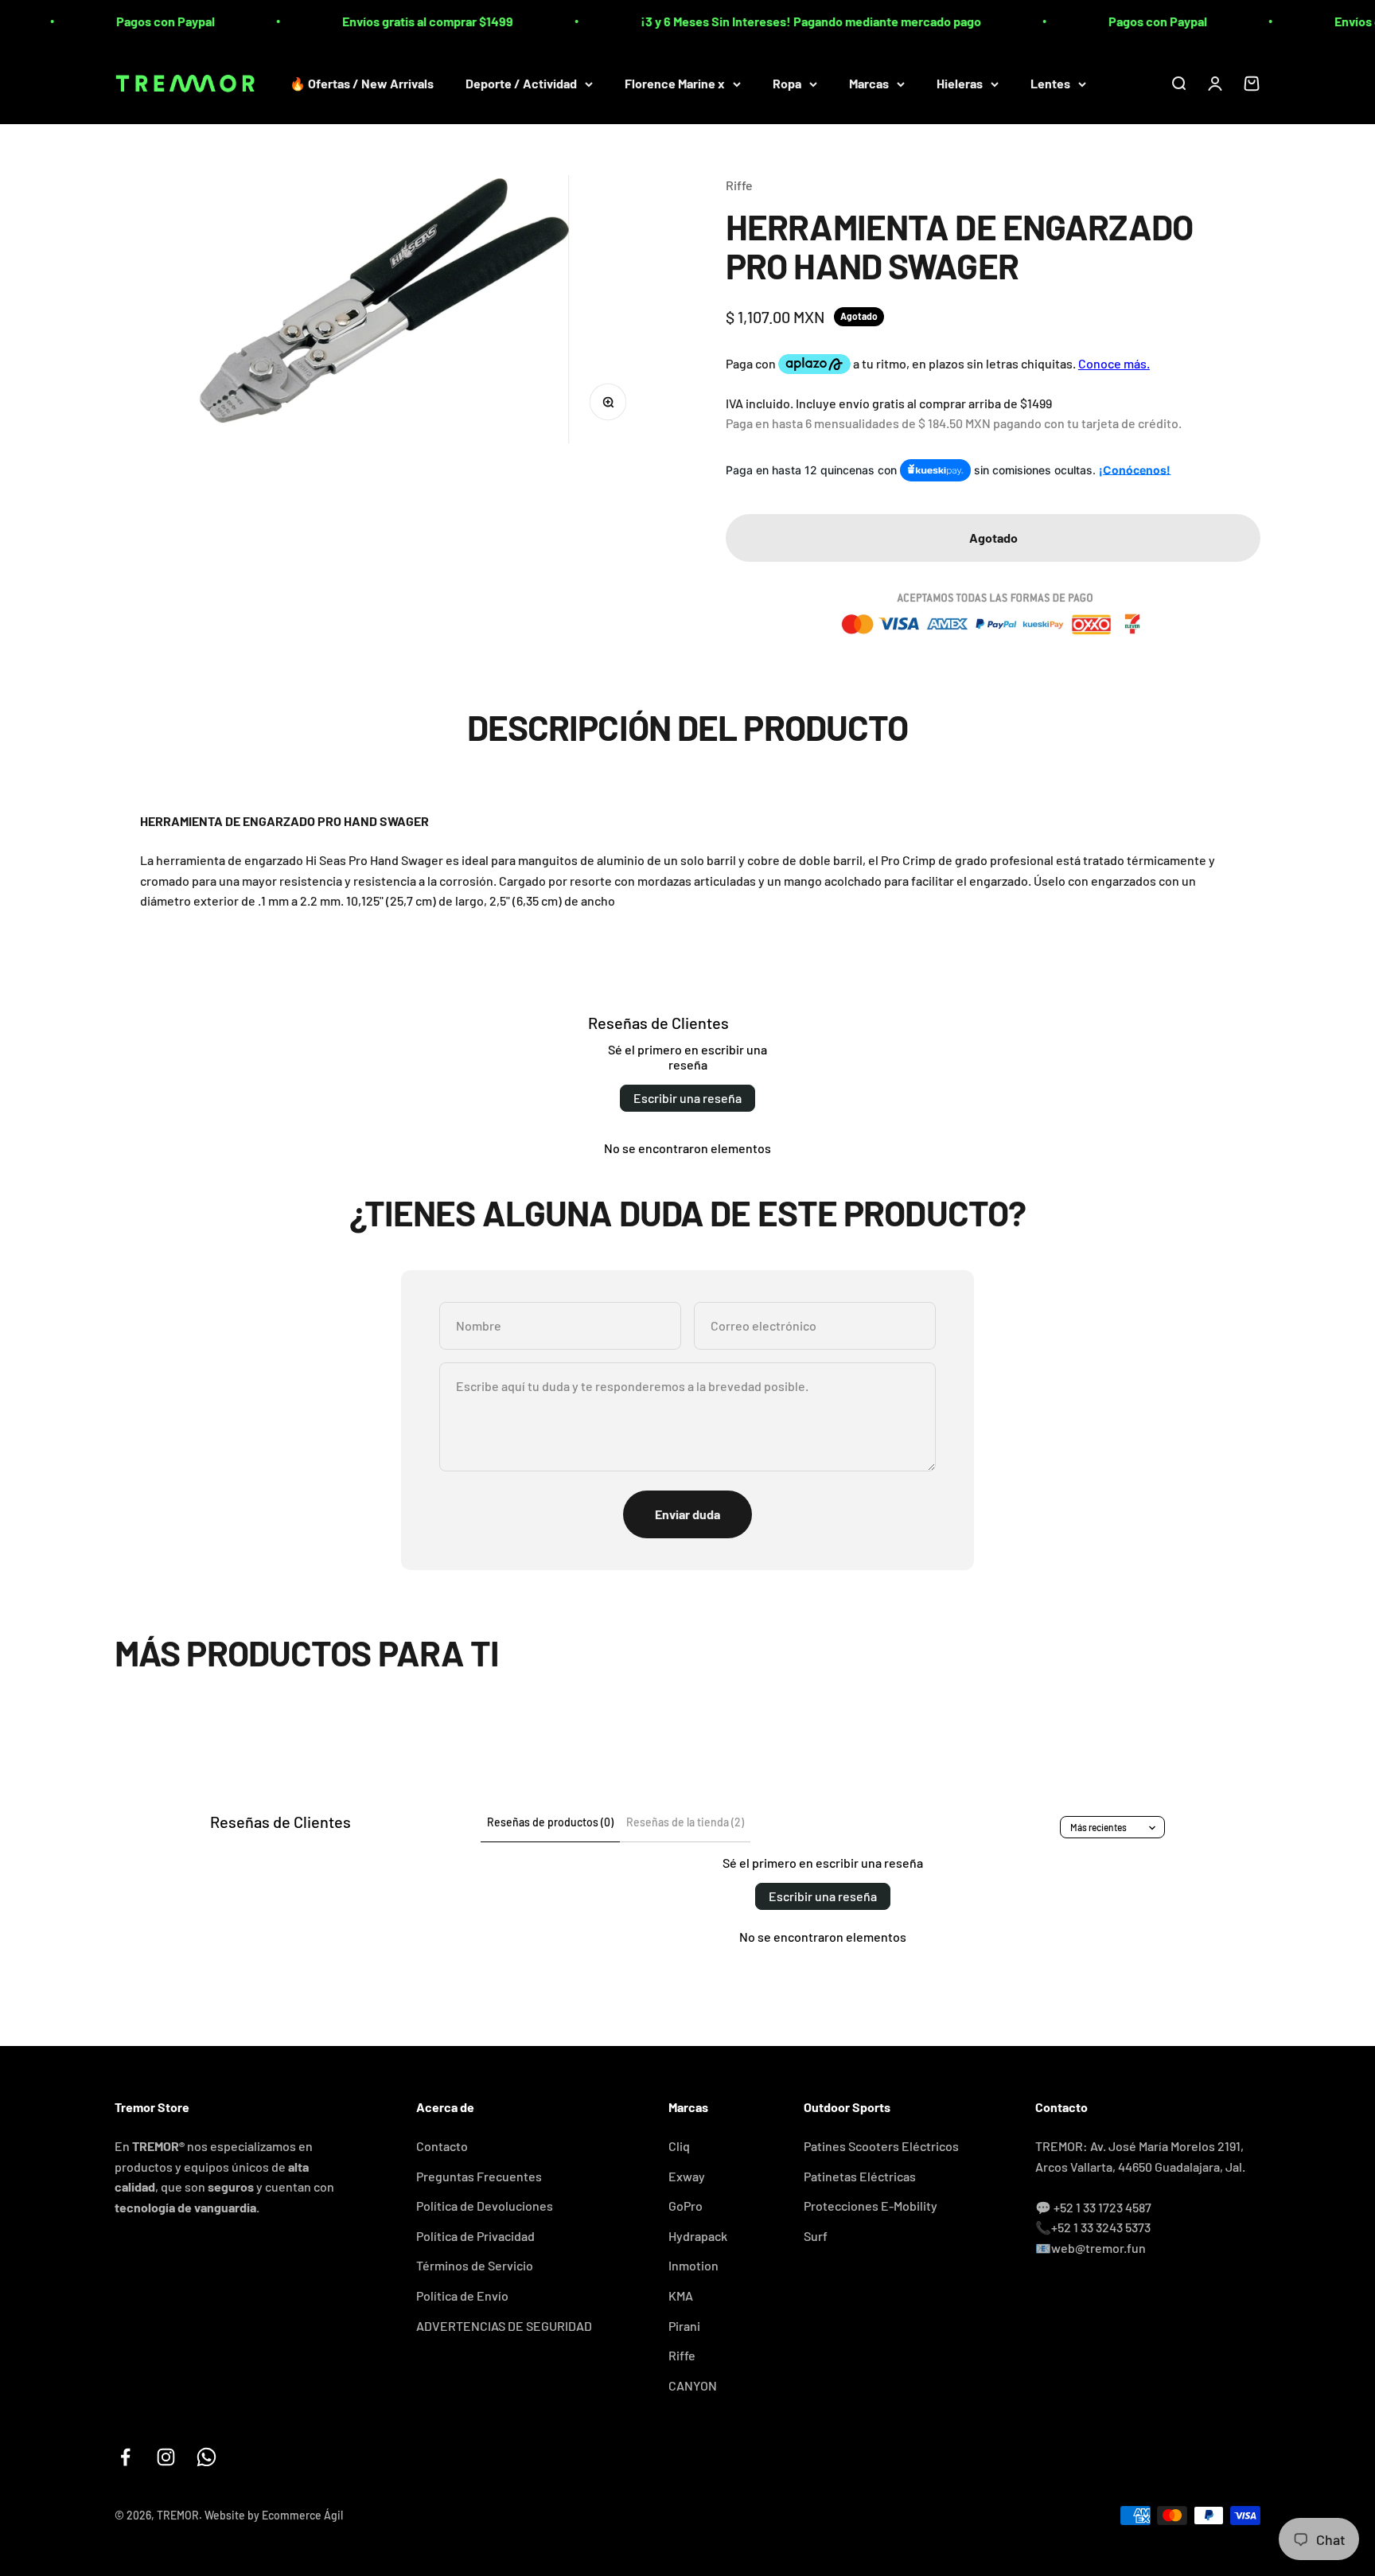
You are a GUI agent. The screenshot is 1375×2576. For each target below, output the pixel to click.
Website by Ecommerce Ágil (274, 2515)
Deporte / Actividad (521, 83)
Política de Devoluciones (485, 2206)
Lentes (1050, 83)
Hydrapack (698, 2236)
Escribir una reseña (687, 1098)
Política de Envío (462, 2295)
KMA (681, 2295)
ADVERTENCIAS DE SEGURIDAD (504, 2326)
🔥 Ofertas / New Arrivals (362, 83)
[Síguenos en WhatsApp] (206, 2457)
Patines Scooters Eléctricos (881, 2146)
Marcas (869, 83)
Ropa (787, 83)
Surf (816, 2236)
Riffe (739, 185)
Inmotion (693, 2265)
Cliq (679, 2146)
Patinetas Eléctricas (860, 2176)
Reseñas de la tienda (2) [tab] (685, 1822)
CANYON (693, 2385)
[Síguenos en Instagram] (166, 2457)
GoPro (686, 2206)
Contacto (442, 2146)
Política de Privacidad (475, 2236)
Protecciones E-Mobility (871, 2206)
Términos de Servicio (475, 2265)
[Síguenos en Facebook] (125, 2457)
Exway (687, 2176)
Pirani (684, 2326)
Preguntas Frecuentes (479, 2176)
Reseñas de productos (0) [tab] (550, 1822)
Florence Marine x (675, 83)
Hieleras (960, 83)
